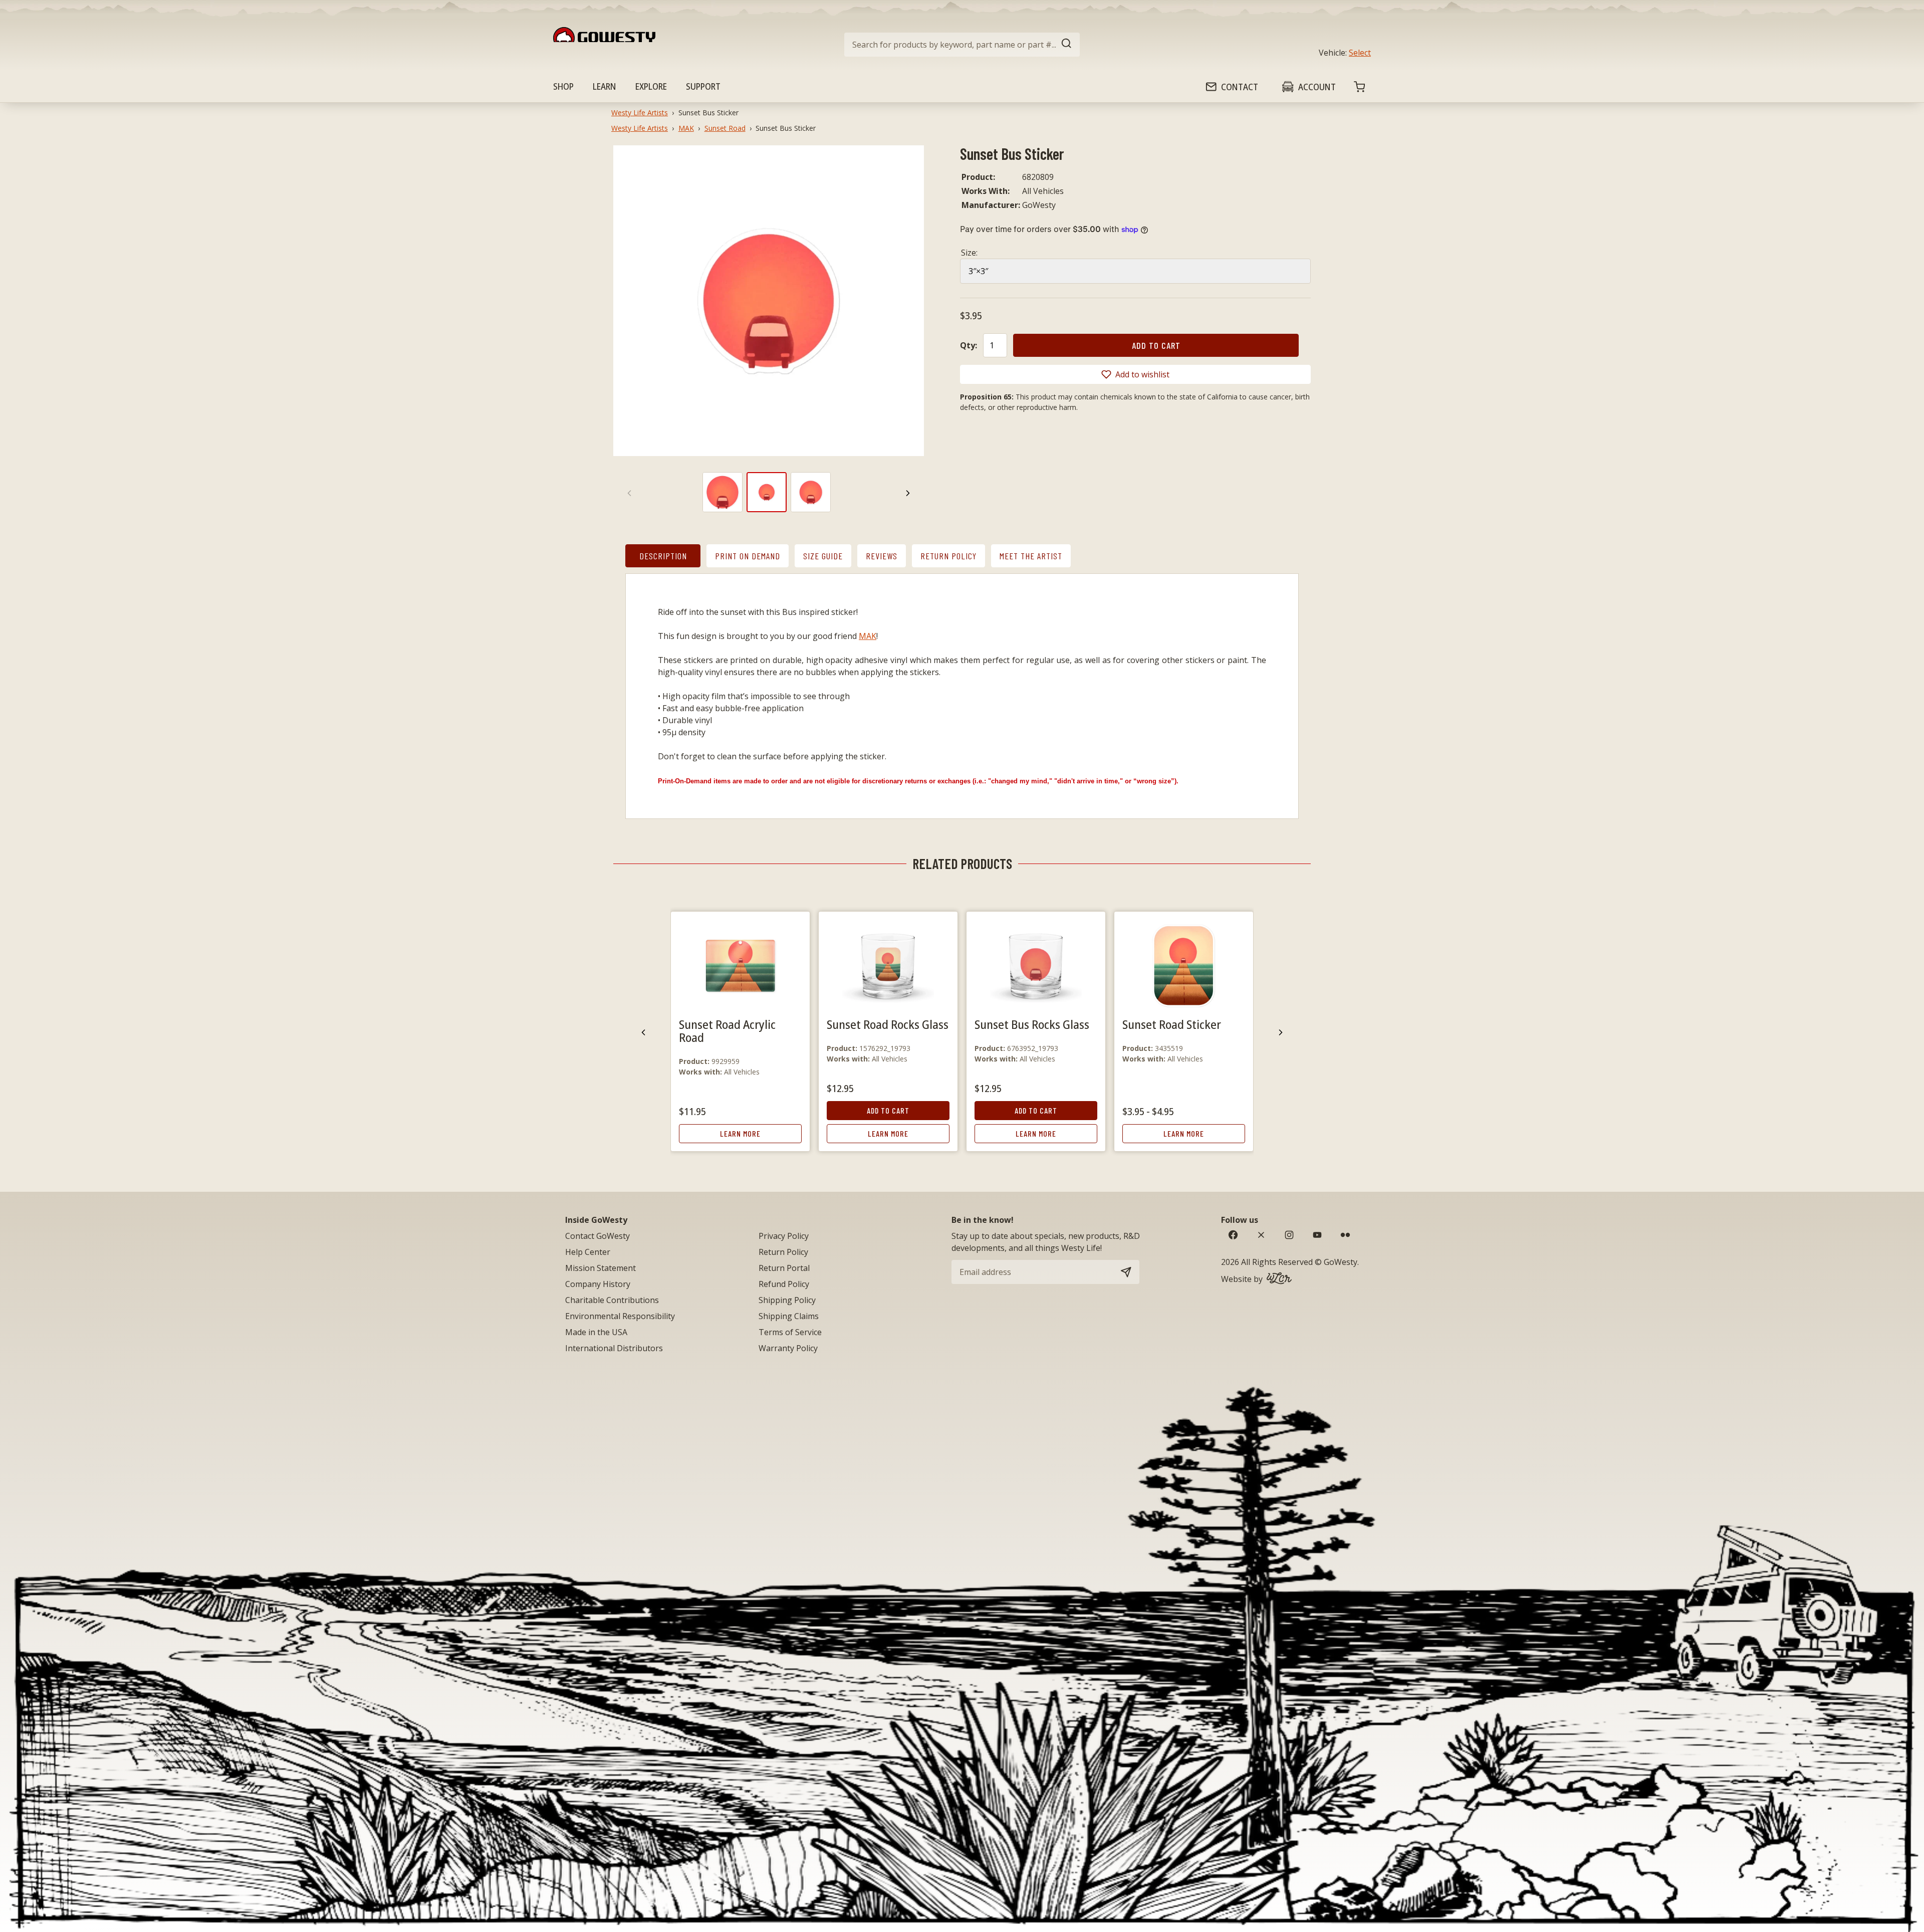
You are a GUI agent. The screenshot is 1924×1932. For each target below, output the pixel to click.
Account (1317, 87)
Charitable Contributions (612, 1300)
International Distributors (614, 1348)
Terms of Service (790, 1332)
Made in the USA (596, 1332)
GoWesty (1341, 1262)
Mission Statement (600, 1268)
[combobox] (962, 45)
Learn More (740, 1133)
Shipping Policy (787, 1300)
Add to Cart (888, 1110)
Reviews (882, 556)
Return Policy (948, 556)
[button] (1135, 374)
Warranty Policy (788, 1348)
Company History (598, 1284)
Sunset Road (725, 128)
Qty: (969, 345)
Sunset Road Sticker (1172, 1024)
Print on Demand (748, 556)
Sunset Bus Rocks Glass (1032, 1024)
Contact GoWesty (597, 1236)
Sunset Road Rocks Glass (888, 1024)
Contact (1240, 87)
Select (1360, 53)
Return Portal (784, 1268)
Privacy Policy (784, 1236)
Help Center (588, 1252)
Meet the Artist (1031, 556)
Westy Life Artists (640, 113)
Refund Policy (784, 1284)
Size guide (823, 556)
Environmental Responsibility (620, 1316)
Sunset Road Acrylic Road (727, 1031)
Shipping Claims (789, 1316)
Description (663, 556)
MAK (686, 128)
